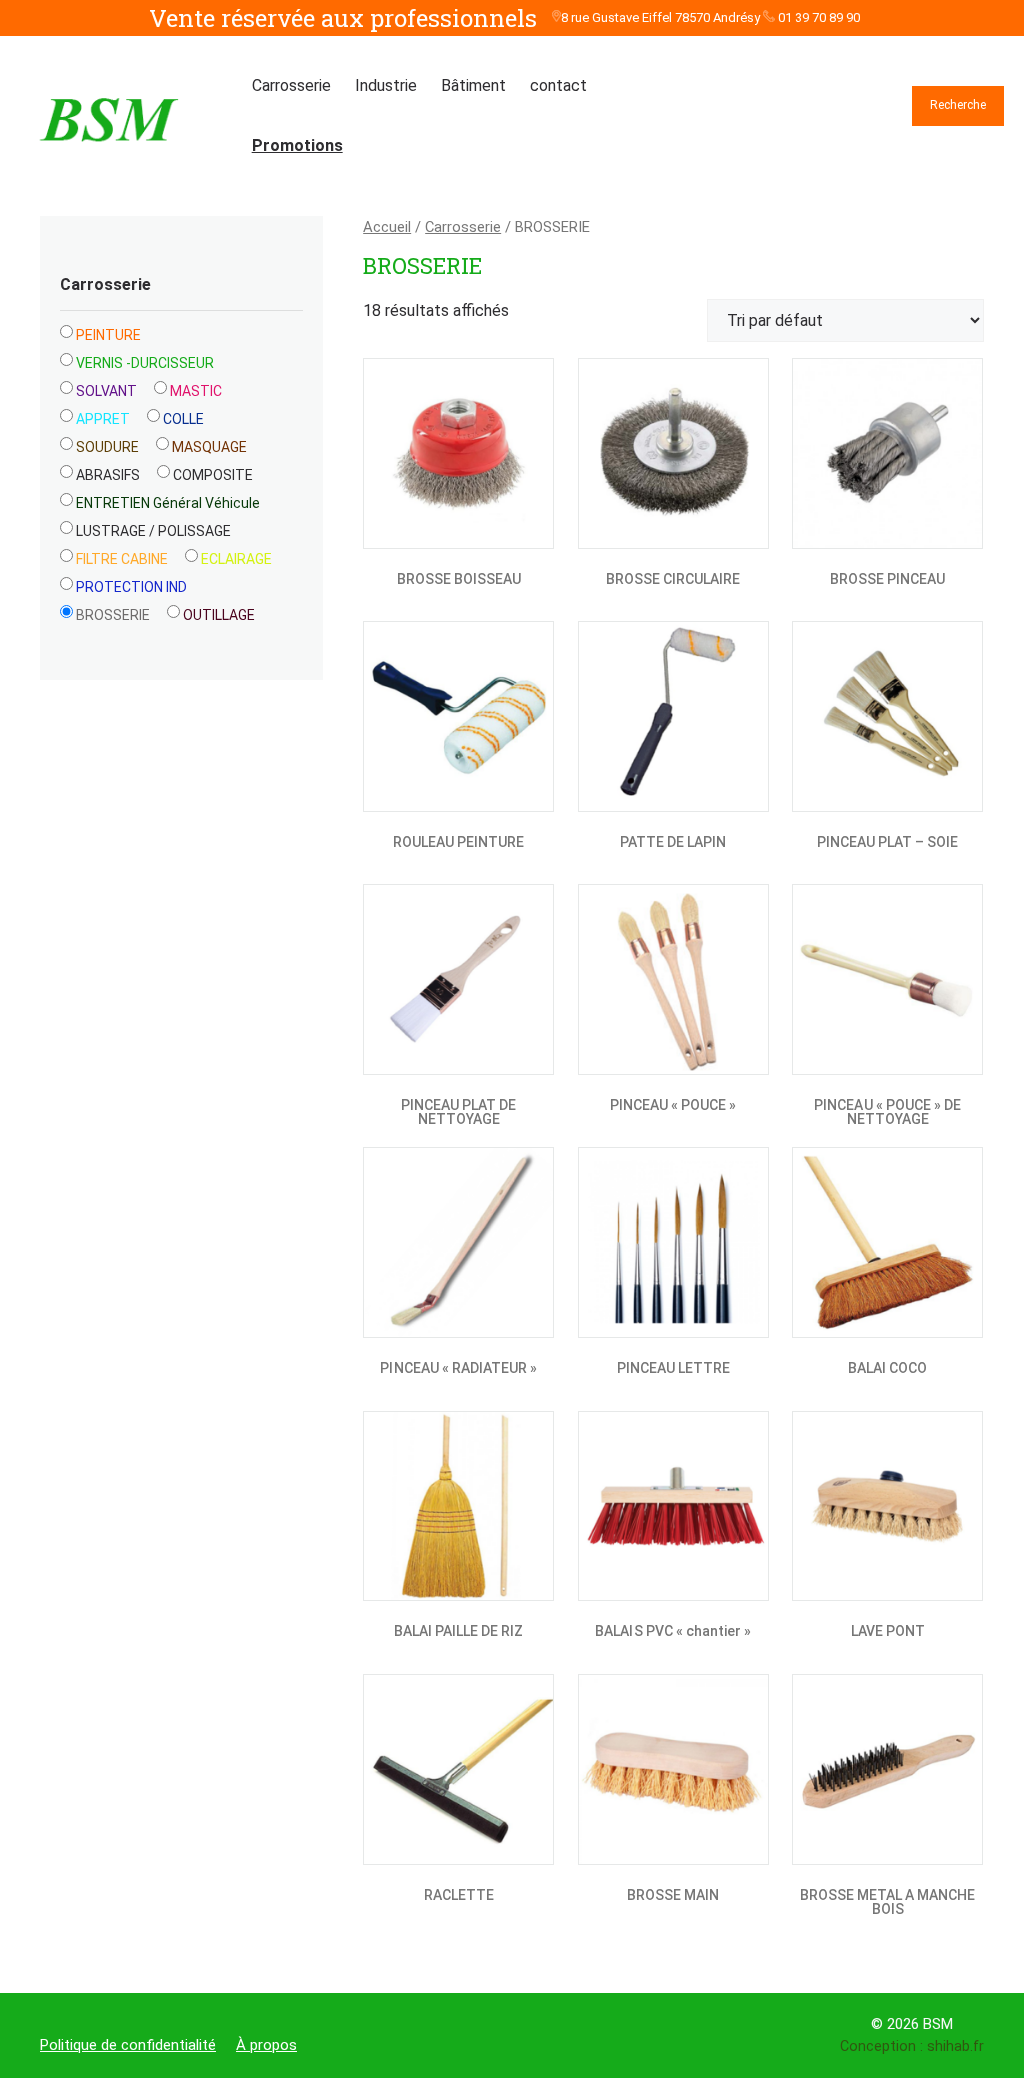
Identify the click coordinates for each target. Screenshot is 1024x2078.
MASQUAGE (209, 447)
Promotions (297, 145)
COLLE (183, 419)
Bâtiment (473, 85)
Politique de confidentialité (128, 2045)
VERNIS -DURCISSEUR (145, 363)
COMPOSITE (213, 475)
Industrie (386, 85)
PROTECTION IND (131, 587)
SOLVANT (106, 391)
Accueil (387, 227)
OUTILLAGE (219, 615)
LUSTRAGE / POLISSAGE (153, 531)
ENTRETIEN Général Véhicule (168, 503)
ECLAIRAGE (236, 559)
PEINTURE (108, 335)
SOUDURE (107, 447)
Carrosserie (291, 85)
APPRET (103, 419)
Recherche (958, 105)
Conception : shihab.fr (912, 2046)
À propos (266, 2045)
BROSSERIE (113, 615)
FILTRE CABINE (122, 559)
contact (558, 85)
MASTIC (196, 391)
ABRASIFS (108, 475)
